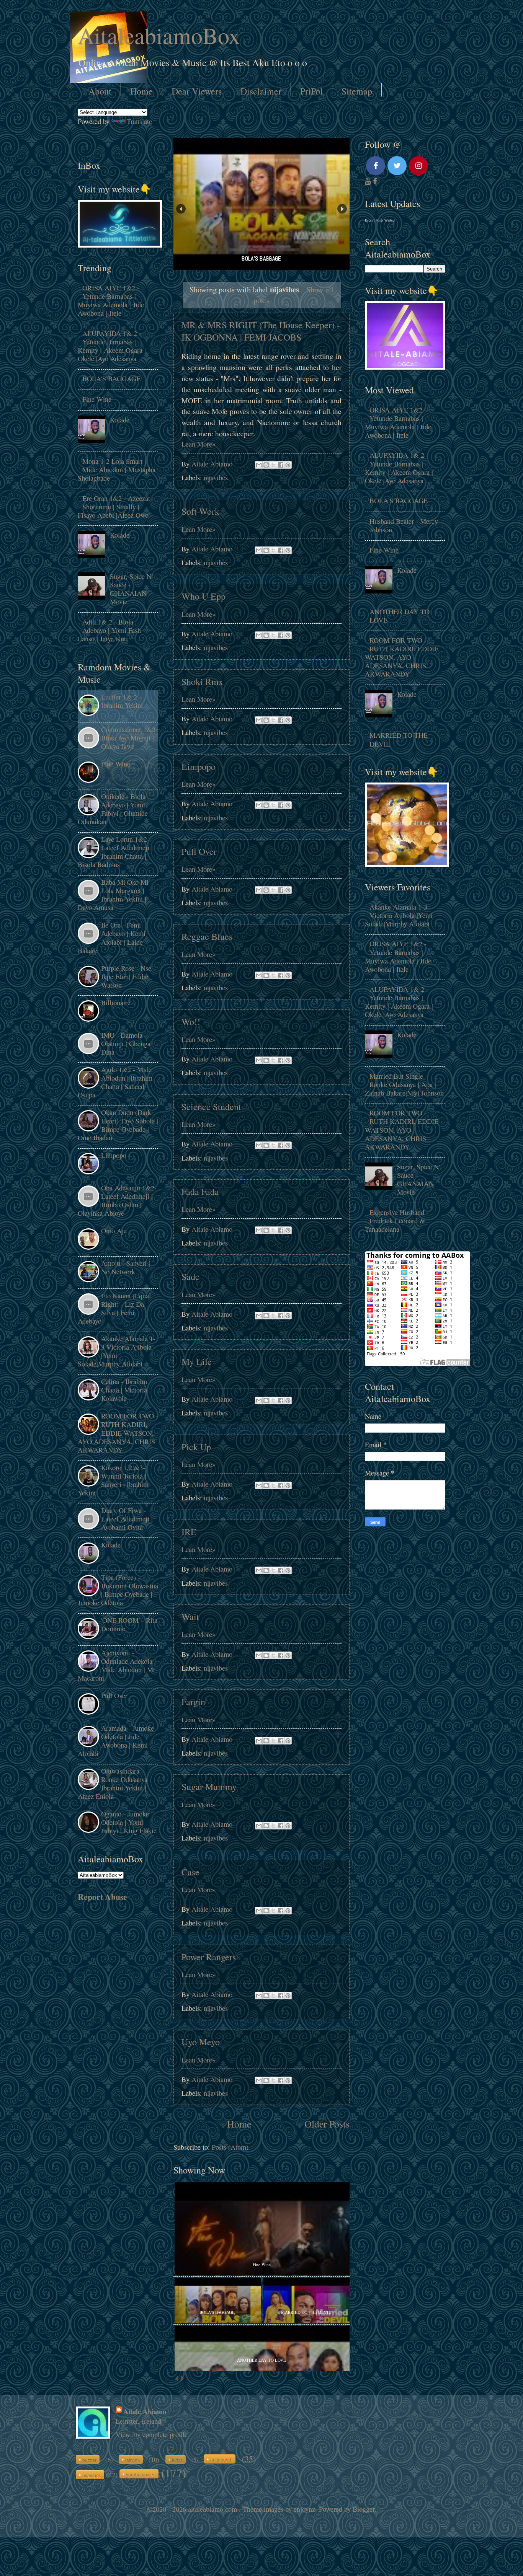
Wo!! (191, 1022)
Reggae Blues (207, 936)
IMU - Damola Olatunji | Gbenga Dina (126, 1043)
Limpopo (199, 766)
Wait (190, 1617)
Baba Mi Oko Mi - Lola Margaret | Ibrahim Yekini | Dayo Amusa (115, 895)
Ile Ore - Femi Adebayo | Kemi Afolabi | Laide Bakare (112, 937)
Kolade (120, 420)
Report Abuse (102, 1897)
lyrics (177, 2460)
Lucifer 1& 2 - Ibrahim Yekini (122, 701)
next (182, 2379)
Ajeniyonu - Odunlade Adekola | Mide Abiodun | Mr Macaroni (117, 1665)
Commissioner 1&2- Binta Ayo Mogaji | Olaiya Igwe (129, 738)
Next (342, 209)
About (100, 91)
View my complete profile (152, 2434)
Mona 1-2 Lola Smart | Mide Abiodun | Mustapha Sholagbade (117, 470)
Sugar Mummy (209, 1787)
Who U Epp (203, 596)
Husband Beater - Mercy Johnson (404, 525)
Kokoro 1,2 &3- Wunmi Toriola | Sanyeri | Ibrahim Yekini (113, 1480)
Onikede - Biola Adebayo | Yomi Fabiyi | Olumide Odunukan (113, 809)
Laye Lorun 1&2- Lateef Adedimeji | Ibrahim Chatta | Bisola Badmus (115, 852)
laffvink (132, 2460)
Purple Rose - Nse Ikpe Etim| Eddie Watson (126, 977)
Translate (139, 121)
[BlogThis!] (266, 465)
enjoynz (304, 2509)
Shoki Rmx (202, 681)
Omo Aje (114, 1231)
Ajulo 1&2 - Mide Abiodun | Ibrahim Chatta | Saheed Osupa (115, 1082)
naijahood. (221, 2459)
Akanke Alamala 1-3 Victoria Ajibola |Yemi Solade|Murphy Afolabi (117, 1351)
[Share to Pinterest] (288, 465)
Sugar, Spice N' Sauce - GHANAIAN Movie (131, 589)
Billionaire (116, 1003)
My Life (197, 1361)
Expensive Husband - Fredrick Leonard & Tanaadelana (397, 1221)
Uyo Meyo (201, 2042)
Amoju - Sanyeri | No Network (126, 1267)
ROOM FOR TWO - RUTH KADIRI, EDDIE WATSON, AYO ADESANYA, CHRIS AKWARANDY (118, 1433)
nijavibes (216, 478)
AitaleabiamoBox (159, 35)
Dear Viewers (197, 91)
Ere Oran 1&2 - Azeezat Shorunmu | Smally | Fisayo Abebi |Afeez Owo (114, 507)
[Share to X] (273, 465)
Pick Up (196, 1447)
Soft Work (200, 511)
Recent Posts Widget (380, 220)
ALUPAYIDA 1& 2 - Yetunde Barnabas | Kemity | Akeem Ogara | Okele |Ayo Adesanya (112, 346)
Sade (190, 1277)
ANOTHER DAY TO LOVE (400, 616)
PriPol (311, 91)
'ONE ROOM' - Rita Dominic (129, 1624)
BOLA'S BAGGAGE (111, 378)
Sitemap (357, 91)
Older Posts (327, 2124)
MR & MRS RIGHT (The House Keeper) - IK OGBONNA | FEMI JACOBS (261, 331)
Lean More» (199, 444)
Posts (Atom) (230, 2147)
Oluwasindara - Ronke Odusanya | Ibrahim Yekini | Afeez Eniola (114, 1784)
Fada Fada (200, 1192)
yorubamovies (141, 2474)
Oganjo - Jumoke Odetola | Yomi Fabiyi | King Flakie (129, 1822)
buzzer (89, 2460)
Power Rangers (209, 1957)
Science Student (211, 1107)
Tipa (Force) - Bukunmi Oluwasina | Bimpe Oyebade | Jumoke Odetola (118, 1590)
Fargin (193, 1702)
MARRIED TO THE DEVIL (399, 739)
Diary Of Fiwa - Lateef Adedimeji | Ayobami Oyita (127, 1519)
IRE (189, 1532)
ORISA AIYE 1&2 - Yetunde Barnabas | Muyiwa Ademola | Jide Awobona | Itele (111, 300)
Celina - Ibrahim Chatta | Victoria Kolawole (124, 1390)
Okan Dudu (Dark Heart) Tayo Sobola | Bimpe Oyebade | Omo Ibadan (118, 1125)
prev (176, 2379)
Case (190, 1872)
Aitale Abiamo (145, 2411)
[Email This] (259, 465)
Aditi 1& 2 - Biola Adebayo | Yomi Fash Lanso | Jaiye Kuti (109, 630)
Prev (181, 209)
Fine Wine (97, 399)
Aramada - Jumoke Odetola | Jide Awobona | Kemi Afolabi (116, 1741)
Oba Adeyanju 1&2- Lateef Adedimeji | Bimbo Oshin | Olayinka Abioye (117, 1200)
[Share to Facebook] (281, 465)
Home (141, 91)
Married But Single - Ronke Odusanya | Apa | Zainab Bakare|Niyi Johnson (404, 1084)
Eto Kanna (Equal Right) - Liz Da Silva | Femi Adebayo (114, 1308)
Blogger (364, 2509)
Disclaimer (261, 91)
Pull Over (199, 851)
